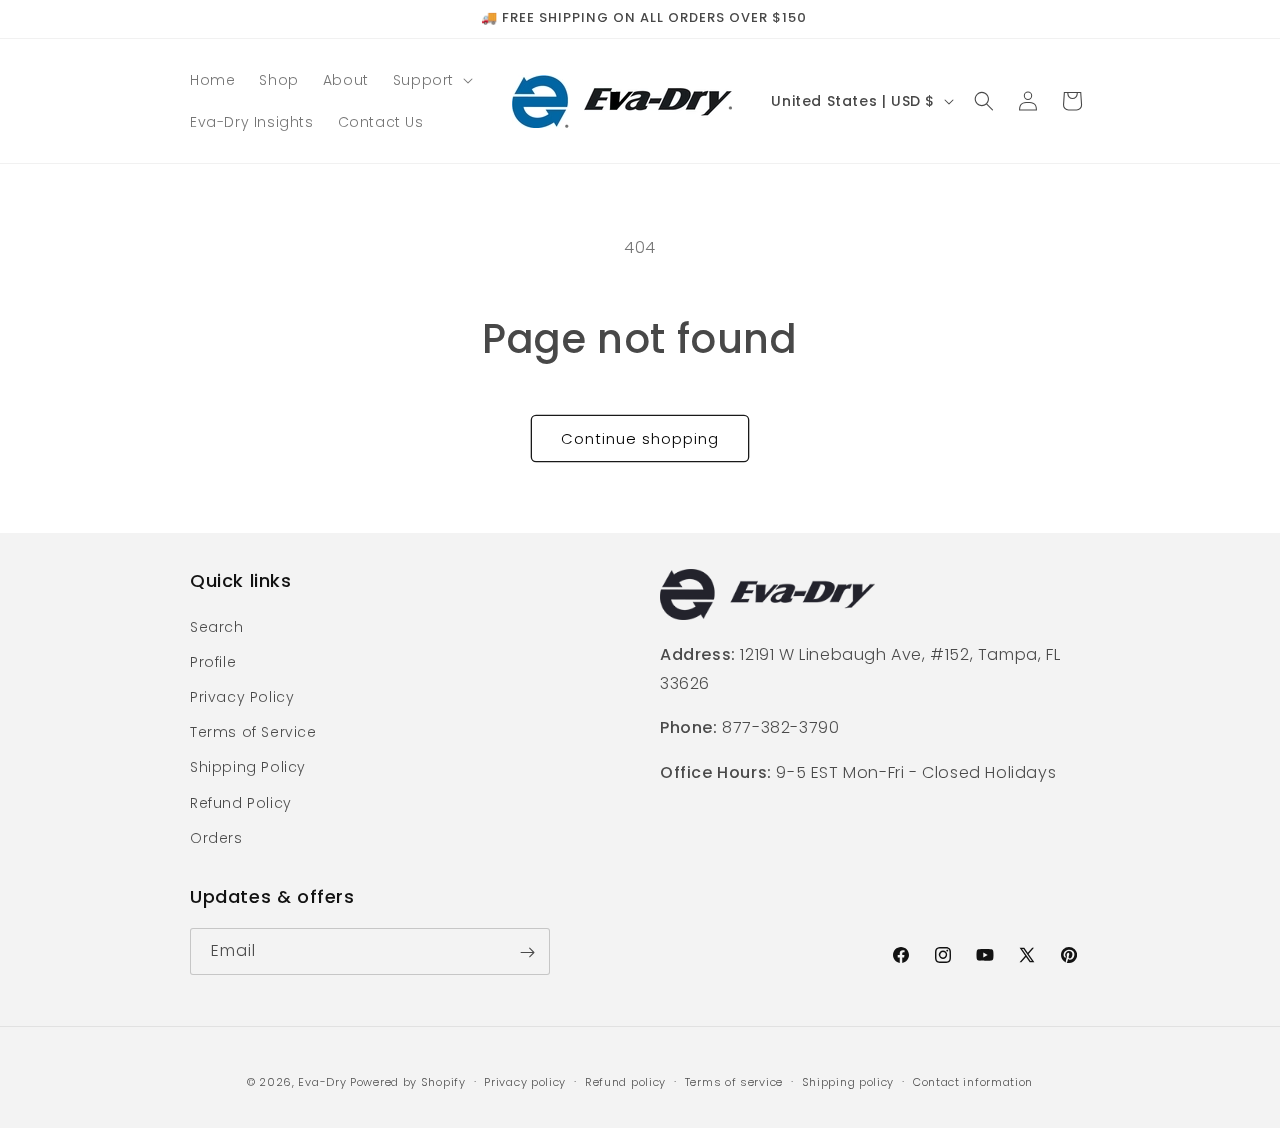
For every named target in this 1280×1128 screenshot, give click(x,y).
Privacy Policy (242, 696)
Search (217, 626)
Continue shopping (640, 438)
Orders (216, 837)
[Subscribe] (527, 952)
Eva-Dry (322, 1082)
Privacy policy (525, 1081)
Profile (213, 661)
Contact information (973, 1081)
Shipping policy (848, 1081)
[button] (431, 80)
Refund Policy (241, 802)
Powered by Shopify (408, 1082)
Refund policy (625, 1081)
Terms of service (734, 1081)
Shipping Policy (248, 767)
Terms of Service (253, 731)
